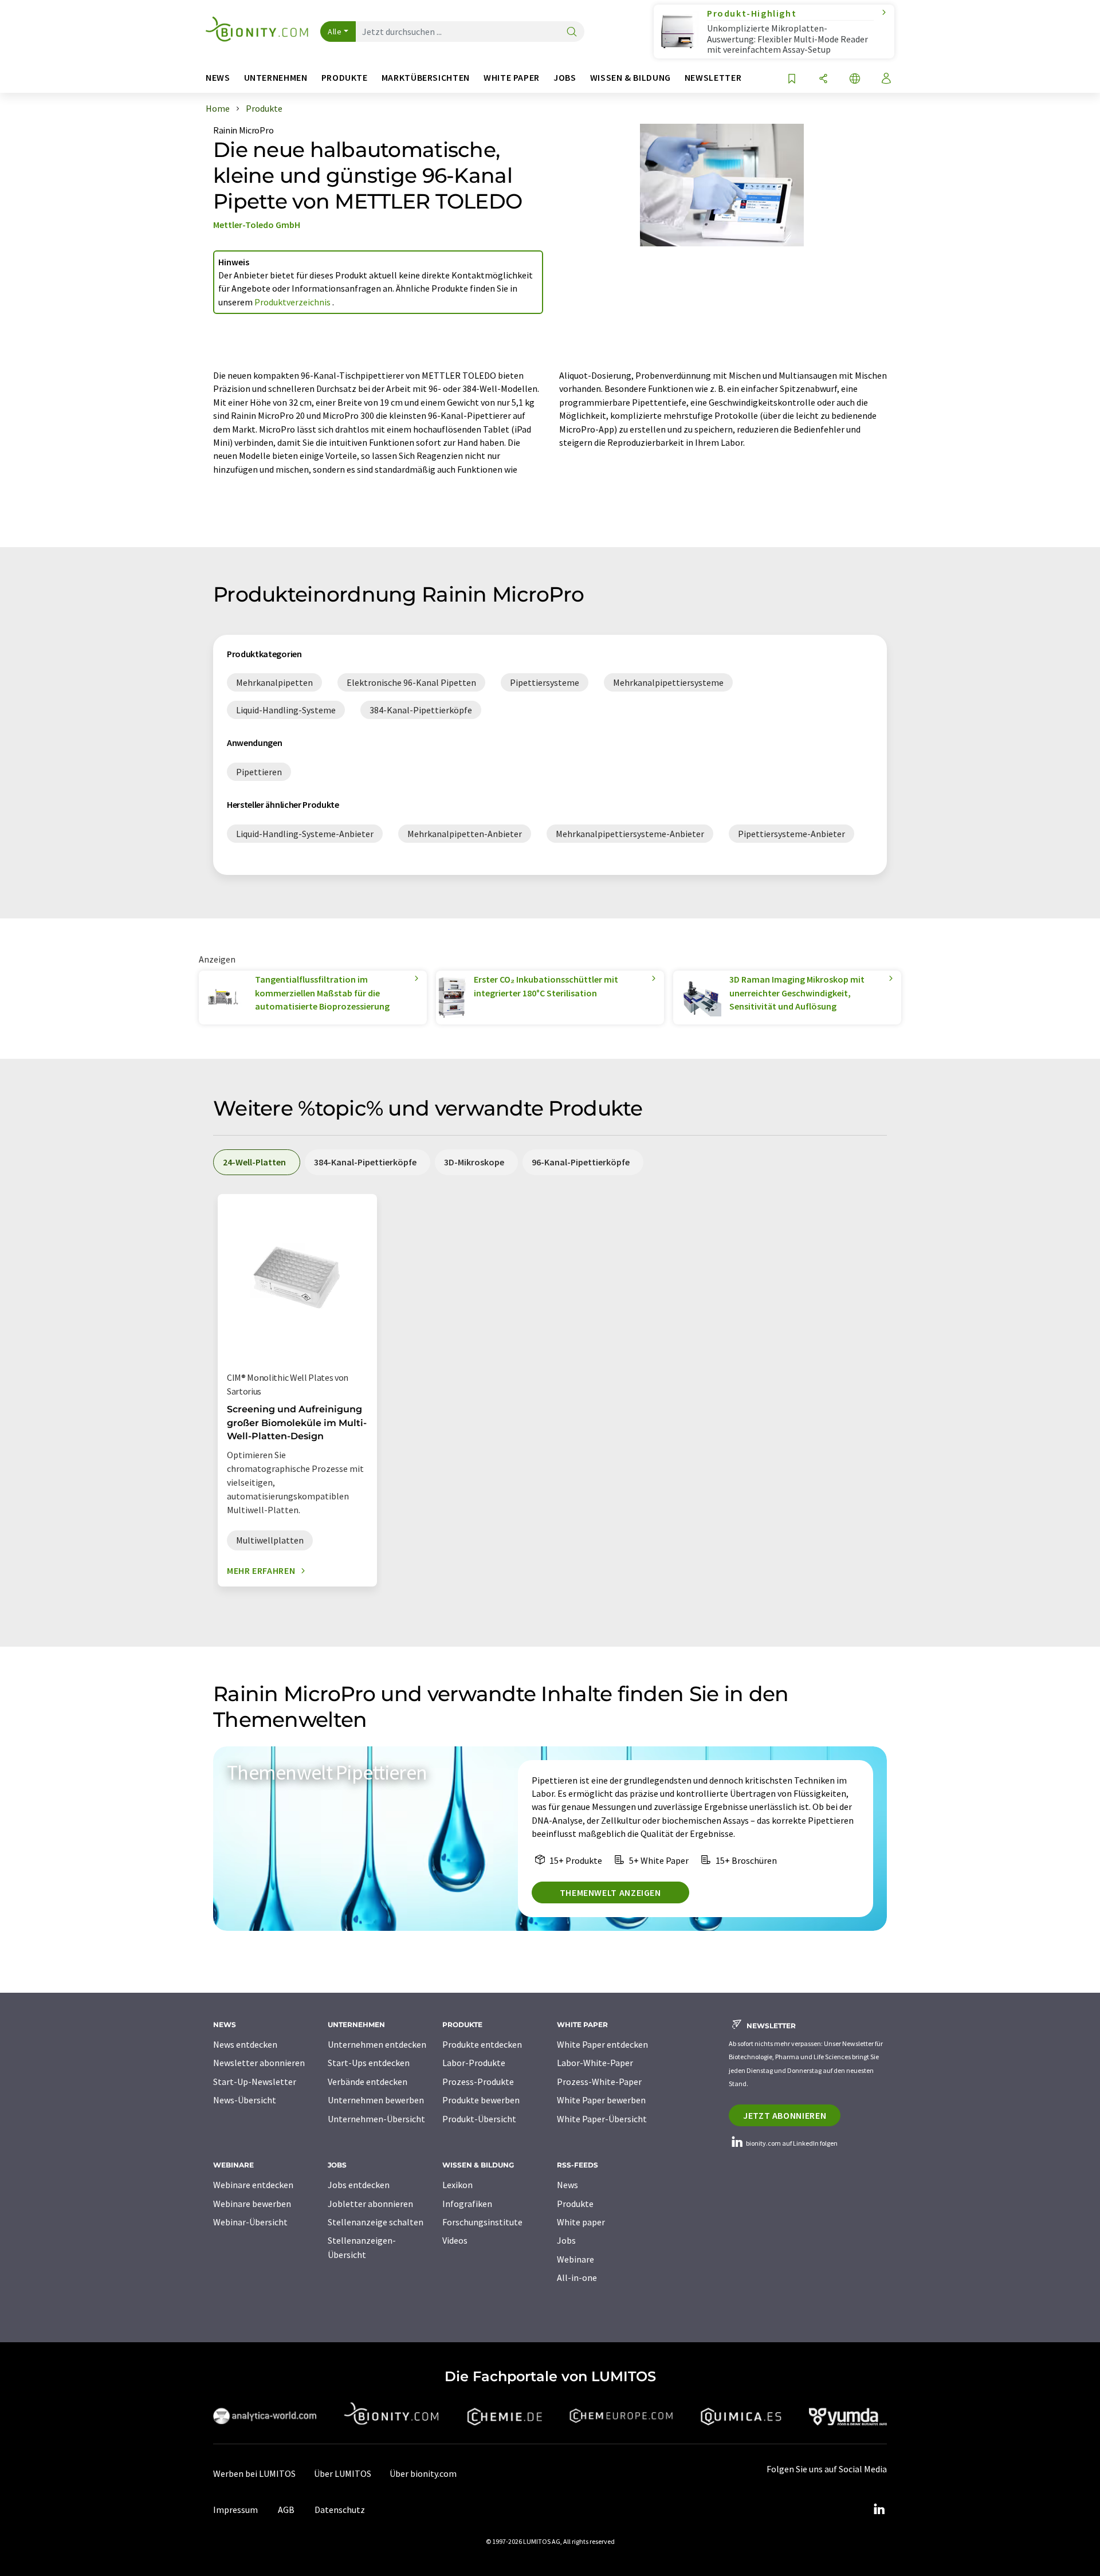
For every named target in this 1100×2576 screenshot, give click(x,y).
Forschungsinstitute (482, 2222)
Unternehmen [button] (276, 78)
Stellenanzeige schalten (376, 2222)
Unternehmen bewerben (376, 2100)
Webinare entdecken (253, 2185)
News (567, 2185)
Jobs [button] (565, 78)
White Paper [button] (512, 78)
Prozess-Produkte (478, 2082)
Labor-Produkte (474, 2063)
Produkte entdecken (482, 2044)
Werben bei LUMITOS (254, 2473)
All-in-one (577, 2277)
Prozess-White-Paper (599, 2082)
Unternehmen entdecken (377, 2044)
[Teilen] (823, 79)
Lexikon (457, 2185)
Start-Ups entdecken (369, 2063)
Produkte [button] (345, 78)
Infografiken (467, 2204)
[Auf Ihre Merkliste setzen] (792, 79)
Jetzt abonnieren (785, 2115)
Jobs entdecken (359, 2185)
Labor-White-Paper (595, 2063)
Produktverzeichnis (293, 302)
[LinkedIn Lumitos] (879, 2510)
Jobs (566, 2240)
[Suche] (572, 32)
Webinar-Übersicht (250, 2222)
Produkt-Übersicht (479, 2119)
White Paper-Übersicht (602, 2119)
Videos (455, 2240)
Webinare (575, 2259)
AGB (286, 2510)
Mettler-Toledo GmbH (257, 225)
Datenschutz (340, 2510)
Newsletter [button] (713, 78)
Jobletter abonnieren (370, 2204)
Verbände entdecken (368, 2082)
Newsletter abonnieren (259, 2063)
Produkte (575, 2204)
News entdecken (245, 2044)
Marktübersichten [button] (426, 78)
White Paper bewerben (601, 2100)
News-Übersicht (245, 2100)
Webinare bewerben (252, 2204)
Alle (335, 32)
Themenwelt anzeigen (610, 1892)
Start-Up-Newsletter (255, 2082)
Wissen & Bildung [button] (630, 78)
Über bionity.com (423, 2473)
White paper (581, 2222)
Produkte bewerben (481, 2100)
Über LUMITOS (343, 2473)
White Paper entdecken (602, 2044)
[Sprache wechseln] (855, 79)
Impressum (235, 2510)
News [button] (218, 78)
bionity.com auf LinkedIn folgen (791, 2143)
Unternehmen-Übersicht (376, 2119)
